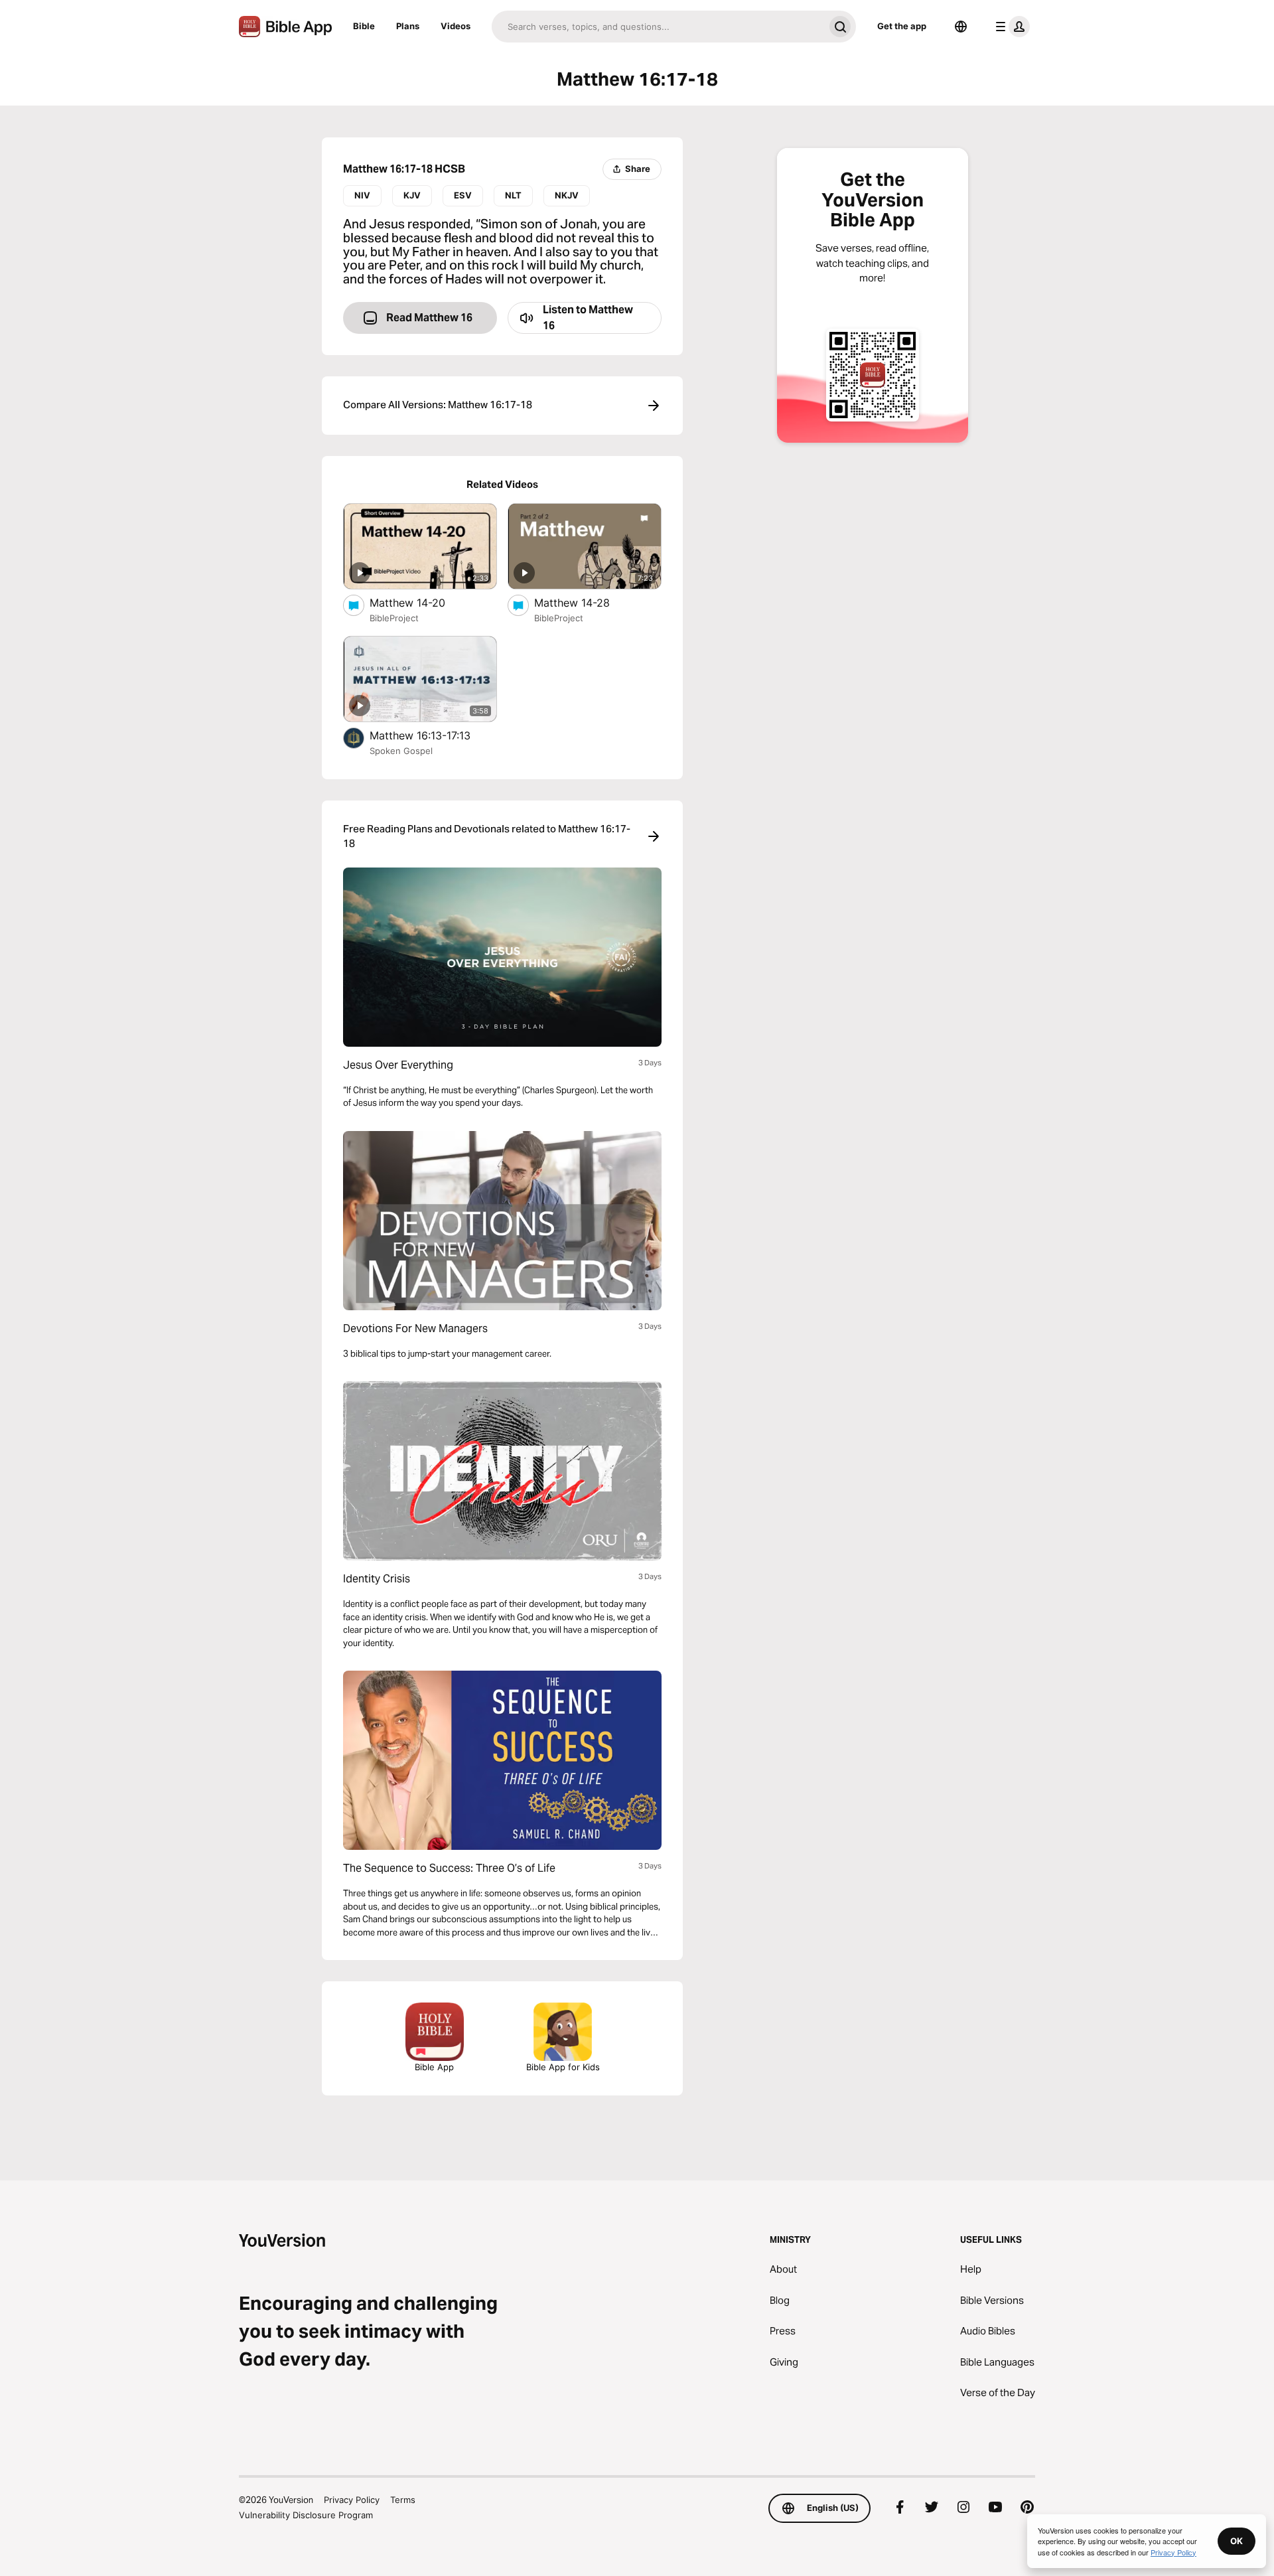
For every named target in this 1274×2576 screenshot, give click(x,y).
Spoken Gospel (401, 751)
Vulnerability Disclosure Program (306, 2515)
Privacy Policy (352, 2500)
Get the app (902, 26)
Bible (364, 26)
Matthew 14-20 (421, 602)
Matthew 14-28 (585, 602)
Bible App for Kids (563, 2067)
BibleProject (394, 618)
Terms (403, 2500)
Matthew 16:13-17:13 (433, 735)
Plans (408, 26)
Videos (456, 26)
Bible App (434, 2067)
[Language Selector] (961, 27)
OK (1237, 2541)
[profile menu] (1010, 27)
